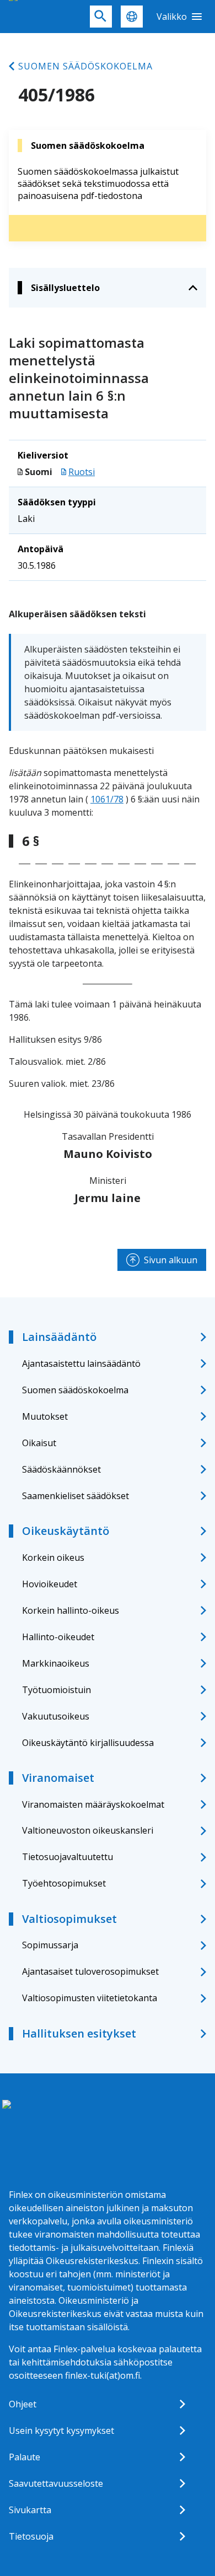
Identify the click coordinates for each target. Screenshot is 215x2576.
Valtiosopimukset (69, 1919)
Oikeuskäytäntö (66, 1531)
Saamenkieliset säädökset (76, 1496)
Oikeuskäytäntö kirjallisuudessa (88, 1743)
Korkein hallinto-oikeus (71, 1610)
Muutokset (45, 1416)
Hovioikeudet (50, 1584)
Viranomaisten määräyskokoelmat (93, 1804)
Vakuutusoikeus (56, 1716)
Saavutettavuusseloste (56, 2483)
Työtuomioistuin (57, 1690)
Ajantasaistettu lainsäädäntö (81, 1364)
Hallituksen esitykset (79, 2033)
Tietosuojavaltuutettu (68, 1857)
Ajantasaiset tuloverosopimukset (90, 1971)
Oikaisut (39, 1443)
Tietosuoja (31, 2536)
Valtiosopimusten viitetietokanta (90, 1998)
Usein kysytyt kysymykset (61, 2431)
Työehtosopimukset (64, 1883)
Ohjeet (23, 2404)
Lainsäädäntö (59, 1337)
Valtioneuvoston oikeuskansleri (88, 1830)
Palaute (25, 2457)
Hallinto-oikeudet (58, 1637)
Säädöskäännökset (61, 1469)
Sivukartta (30, 2510)
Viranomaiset (58, 1778)
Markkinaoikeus (56, 1663)
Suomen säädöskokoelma (85, 66)
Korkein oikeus (53, 1558)
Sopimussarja (50, 1945)
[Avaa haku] (101, 17)
